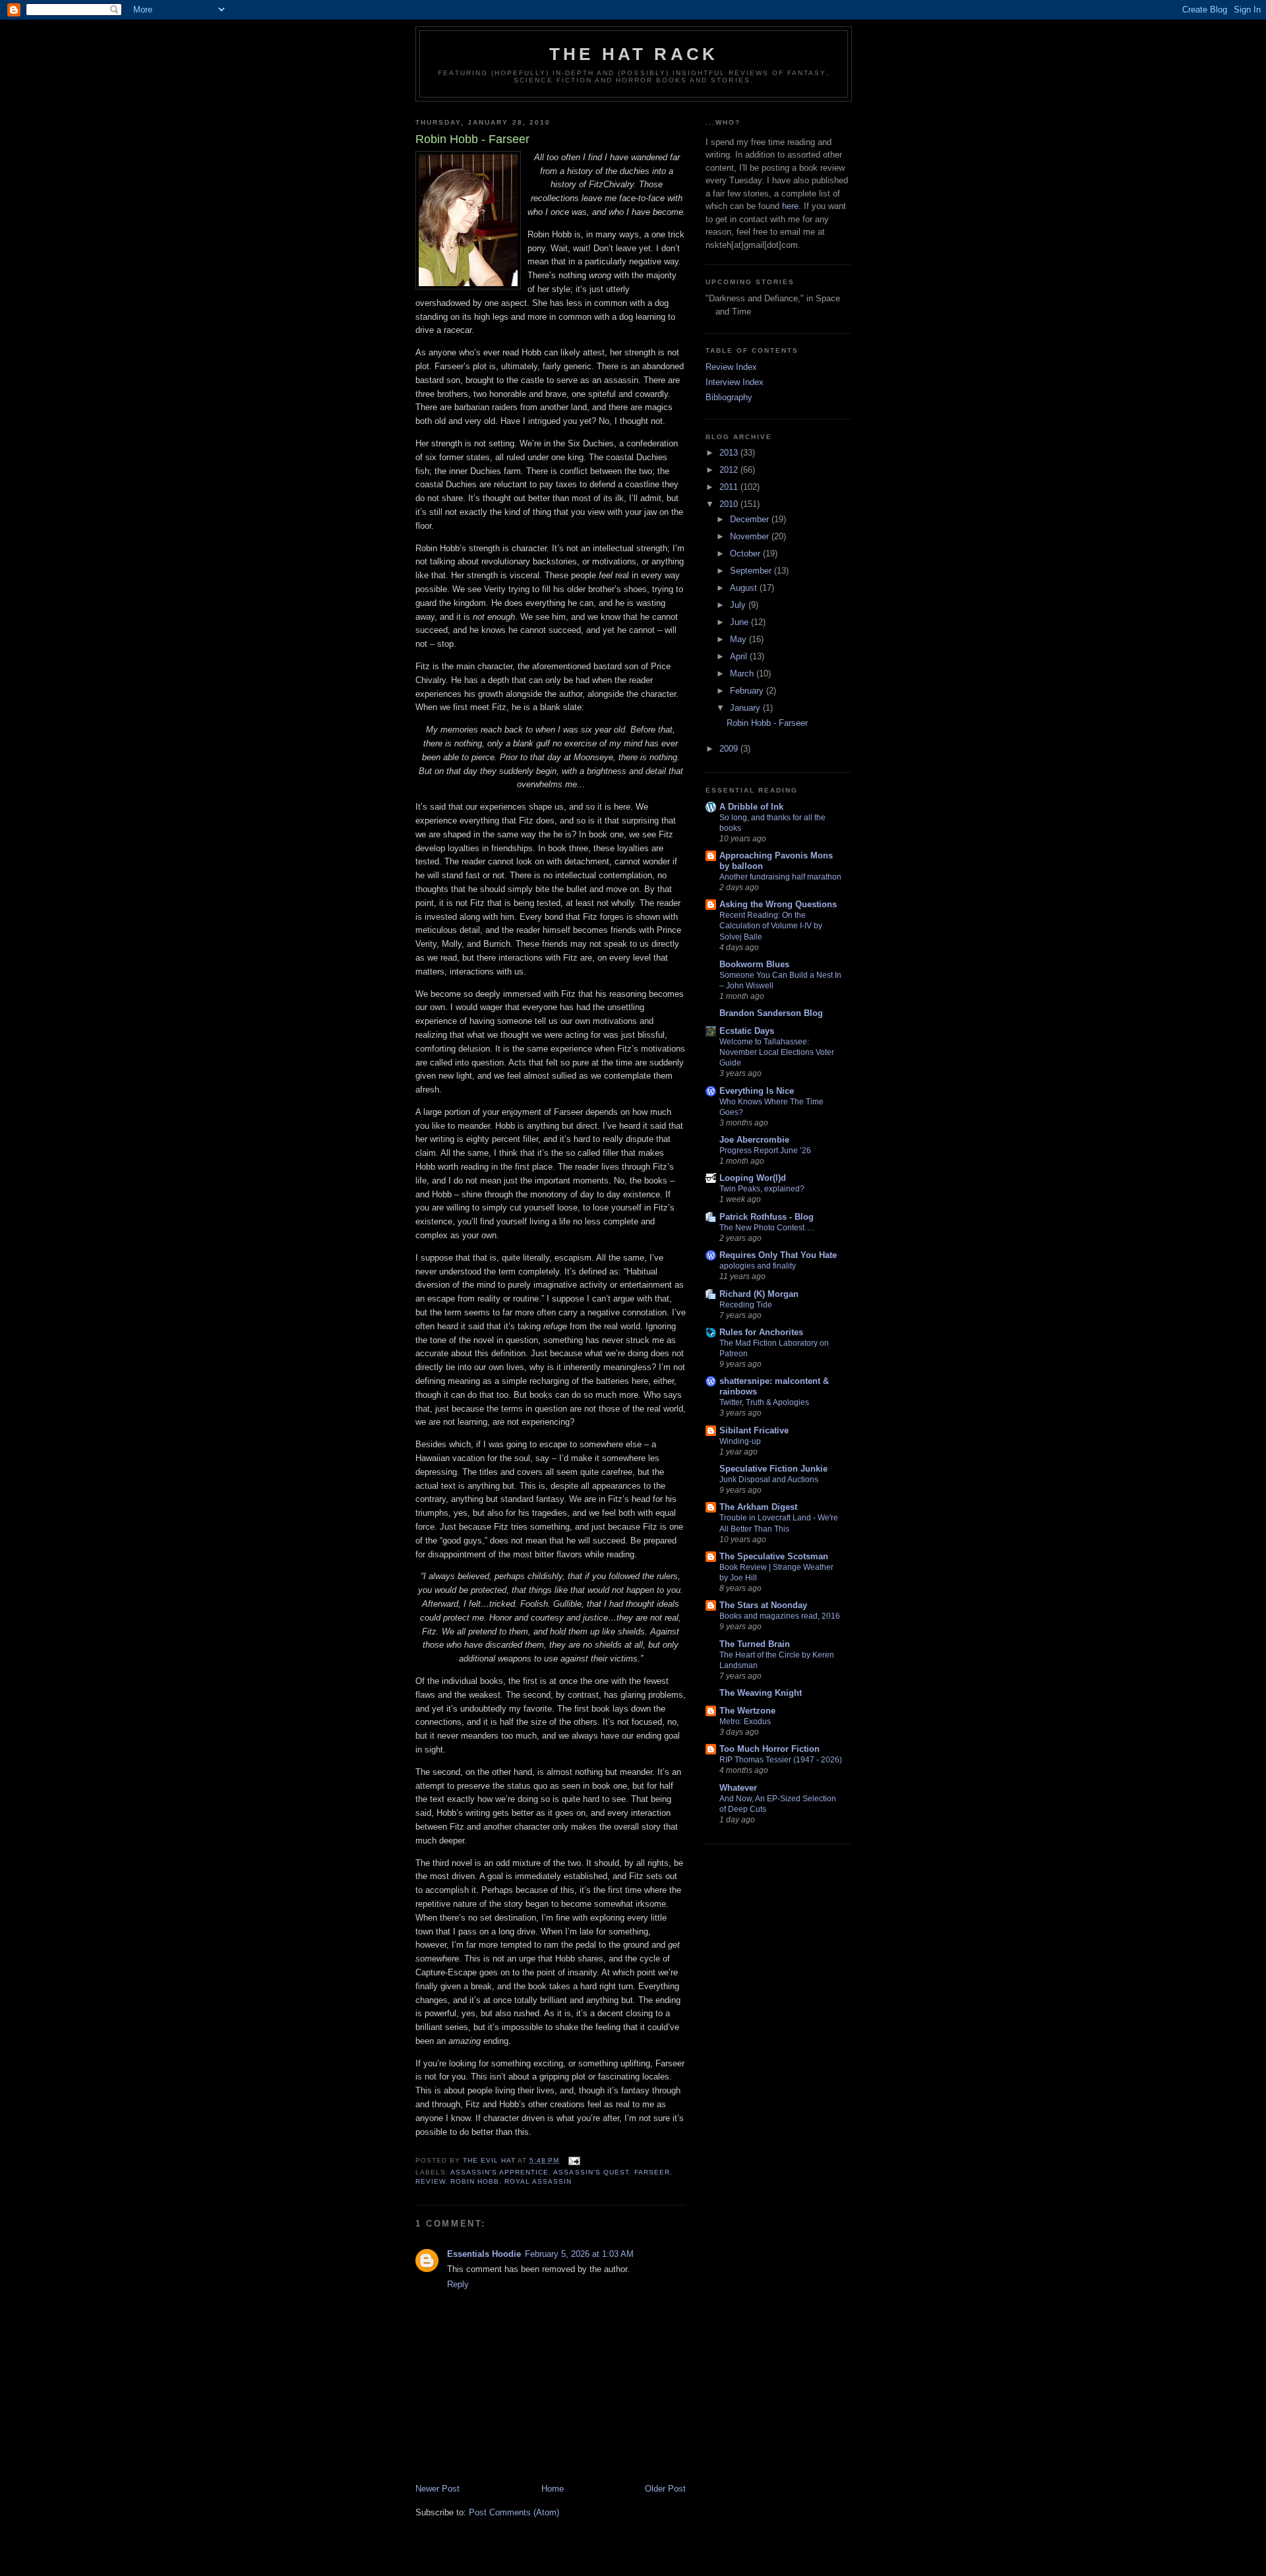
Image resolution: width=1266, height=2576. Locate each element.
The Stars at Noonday (763, 1605)
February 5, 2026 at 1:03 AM (579, 2254)
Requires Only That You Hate (778, 1255)
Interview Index (735, 382)
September (752, 571)
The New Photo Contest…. (767, 1228)
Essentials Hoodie (484, 2254)
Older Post (665, 2489)
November (751, 536)
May (739, 639)
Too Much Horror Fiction (769, 1749)
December (751, 519)
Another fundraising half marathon (780, 877)
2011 (730, 487)
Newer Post (437, 2489)
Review (430, 2181)
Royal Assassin (538, 2181)
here (790, 206)
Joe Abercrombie (754, 1140)
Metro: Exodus (745, 1722)
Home (553, 2489)
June (740, 622)
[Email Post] (574, 2160)
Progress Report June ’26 (765, 1151)
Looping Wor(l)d (753, 1178)
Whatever (738, 1788)
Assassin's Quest (591, 2172)
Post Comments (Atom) (514, 2512)
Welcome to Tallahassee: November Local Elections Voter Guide (777, 1052)
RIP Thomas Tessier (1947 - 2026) (781, 1760)
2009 (730, 749)
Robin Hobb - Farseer (767, 723)
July (739, 605)
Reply (458, 2284)
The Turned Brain (755, 1644)
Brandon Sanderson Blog (771, 1013)
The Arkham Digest (758, 1507)
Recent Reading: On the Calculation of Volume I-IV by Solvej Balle (771, 926)
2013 (730, 453)
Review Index (731, 367)
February (748, 691)
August (745, 588)
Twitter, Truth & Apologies (764, 1402)
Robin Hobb (475, 2181)
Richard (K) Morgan (759, 1294)
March (743, 674)
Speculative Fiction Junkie (773, 1469)
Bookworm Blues (754, 964)
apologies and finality (758, 1266)
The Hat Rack (634, 54)
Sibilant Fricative (754, 1430)
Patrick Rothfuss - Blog (767, 1217)
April (740, 656)
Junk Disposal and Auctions (769, 1480)
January (746, 708)
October (746, 554)
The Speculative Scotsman (774, 1556)
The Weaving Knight (761, 1693)
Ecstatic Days (747, 1031)
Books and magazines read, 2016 (780, 1616)
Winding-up (740, 1441)
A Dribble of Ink (751, 807)
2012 (730, 470)
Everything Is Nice (757, 1091)
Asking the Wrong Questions (778, 904)
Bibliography (729, 397)
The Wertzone (747, 1711)
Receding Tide (746, 1305)
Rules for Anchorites (761, 1332)
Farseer (652, 2172)
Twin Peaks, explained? (762, 1189)
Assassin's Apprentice (499, 2172)
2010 (730, 504)
